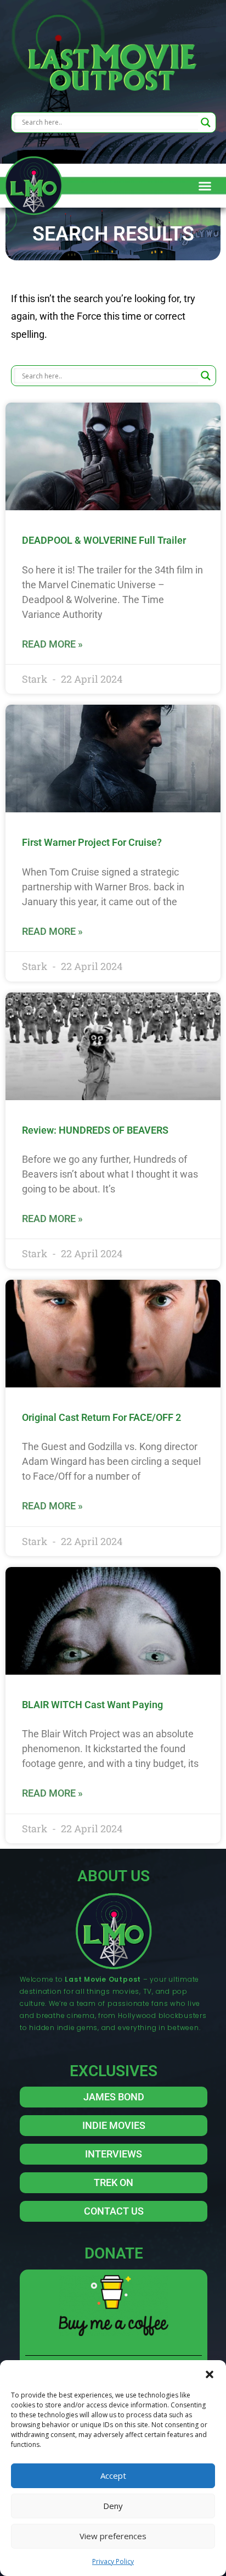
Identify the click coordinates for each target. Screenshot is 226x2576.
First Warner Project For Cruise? (92, 842)
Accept (113, 2475)
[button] (210, 2374)
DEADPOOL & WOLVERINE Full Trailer (104, 540)
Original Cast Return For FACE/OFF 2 (101, 1417)
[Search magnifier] (206, 122)
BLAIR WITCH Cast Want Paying (92, 1705)
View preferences (113, 2536)
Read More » (52, 644)
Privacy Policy (113, 2561)
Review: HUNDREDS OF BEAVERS (95, 1130)
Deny (113, 2506)
